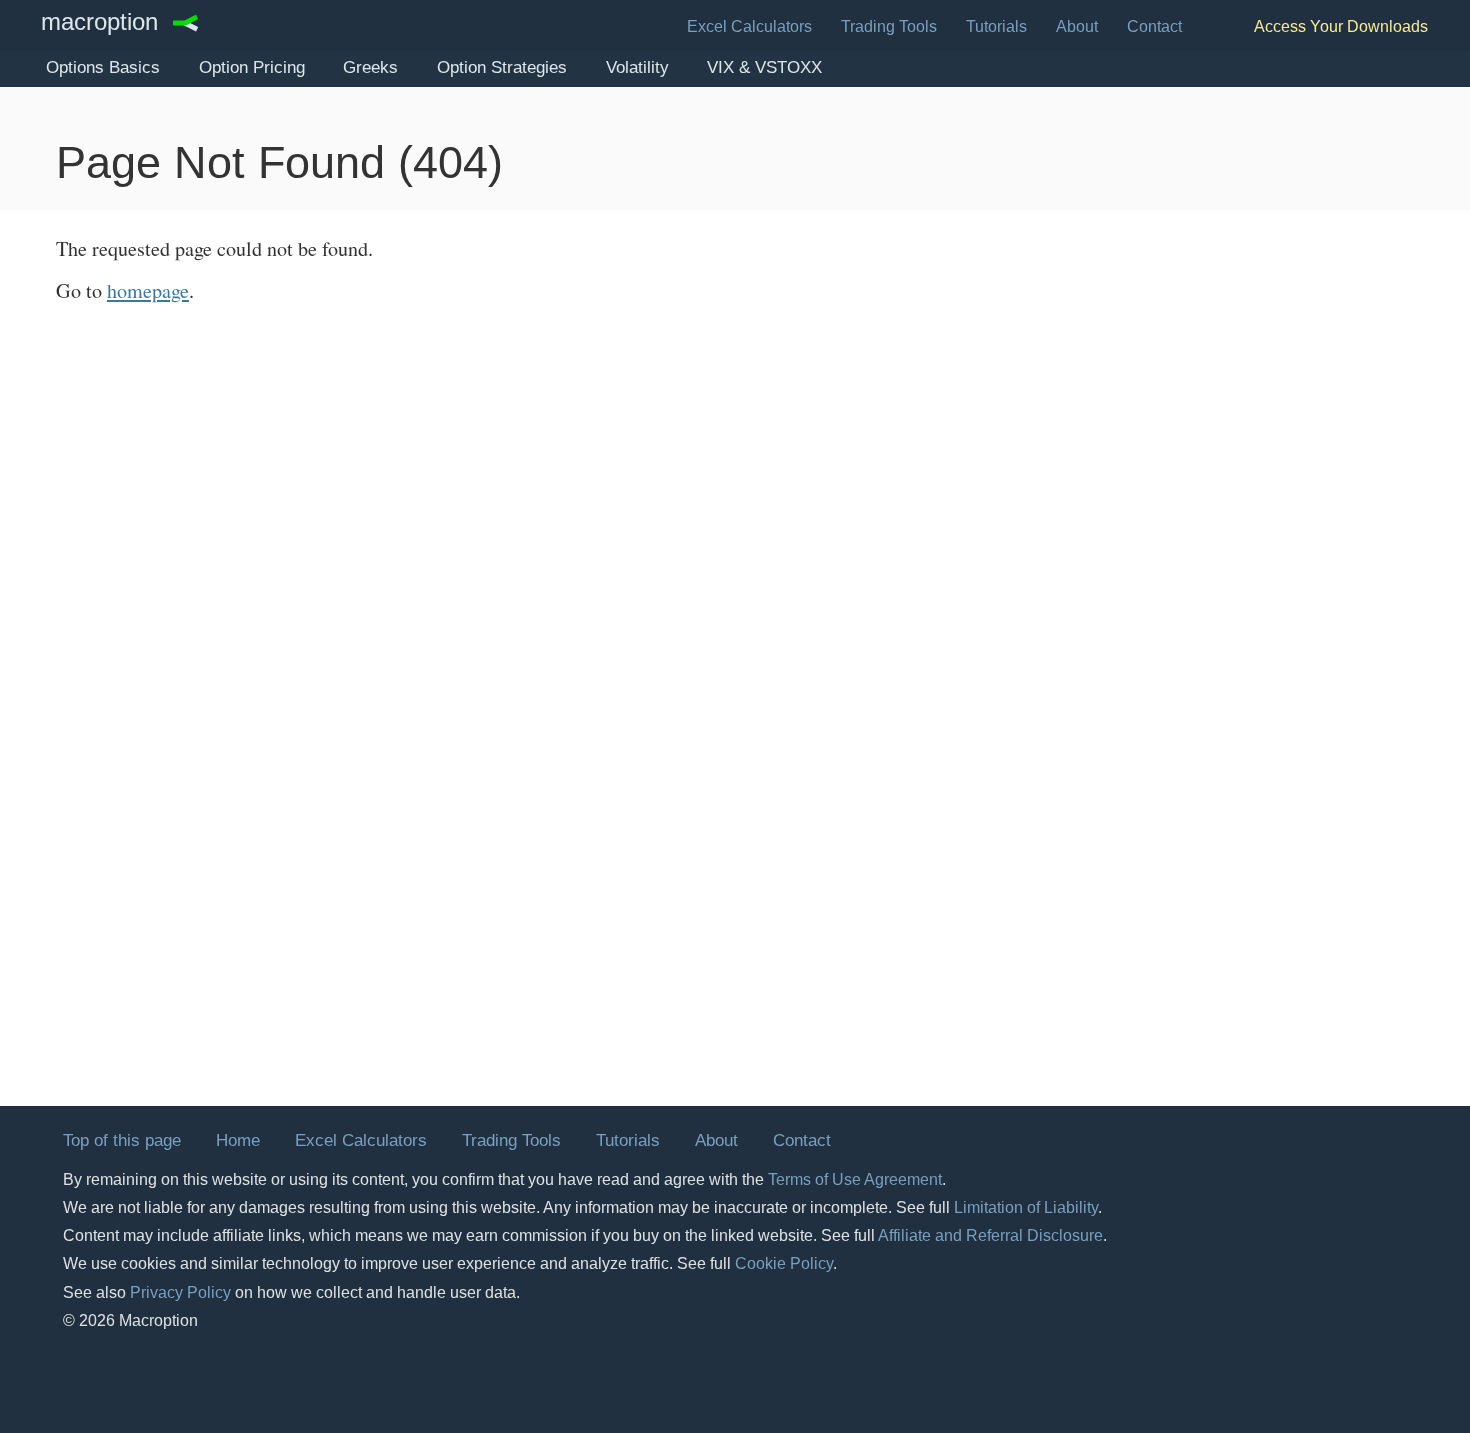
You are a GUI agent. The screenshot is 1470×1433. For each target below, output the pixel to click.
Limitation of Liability (1026, 1207)
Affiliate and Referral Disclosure (990, 1235)
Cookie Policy (784, 1263)
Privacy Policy (180, 1292)
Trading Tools (889, 26)
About (1077, 26)
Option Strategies (502, 67)
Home (238, 1140)
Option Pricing (252, 67)
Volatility (637, 67)
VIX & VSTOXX (764, 67)
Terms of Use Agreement (855, 1179)
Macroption (99, 22)
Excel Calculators (749, 26)
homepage (148, 290)
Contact (1154, 26)
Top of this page (122, 1140)
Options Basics (103, 67)
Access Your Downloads (1341, 26)
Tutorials (996, 26)
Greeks (370, 67)
